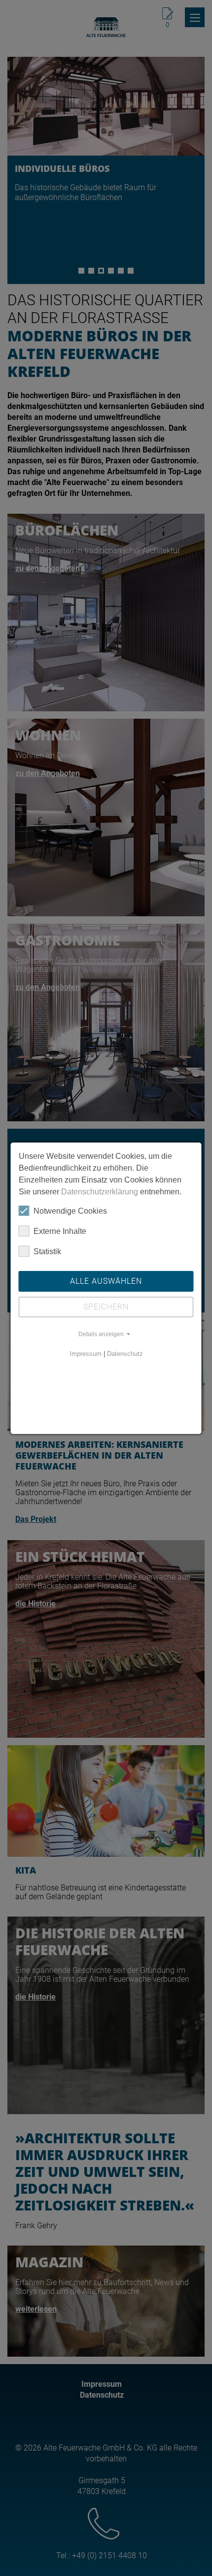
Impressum (86, 1354)
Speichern (106, 1307)
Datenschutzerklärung (100, 1192)
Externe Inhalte (60, 1231)
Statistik (47, 1251)
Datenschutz (125, 1354)
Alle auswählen (106, 1281)
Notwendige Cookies (70, 1211)
